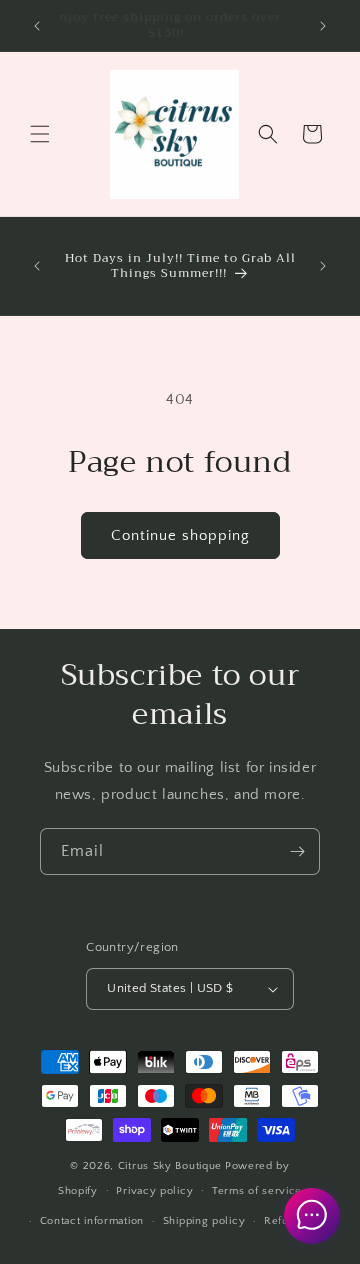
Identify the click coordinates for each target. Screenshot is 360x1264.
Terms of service (257, 1191)
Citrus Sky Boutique (170, 1166)
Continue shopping (180, 535)
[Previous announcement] (37, 26)
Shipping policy (204, 1221)
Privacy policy (154, 1191)
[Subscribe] (297, 851)
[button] (40, 134)
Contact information (92, 1221)
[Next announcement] (323, 26)
